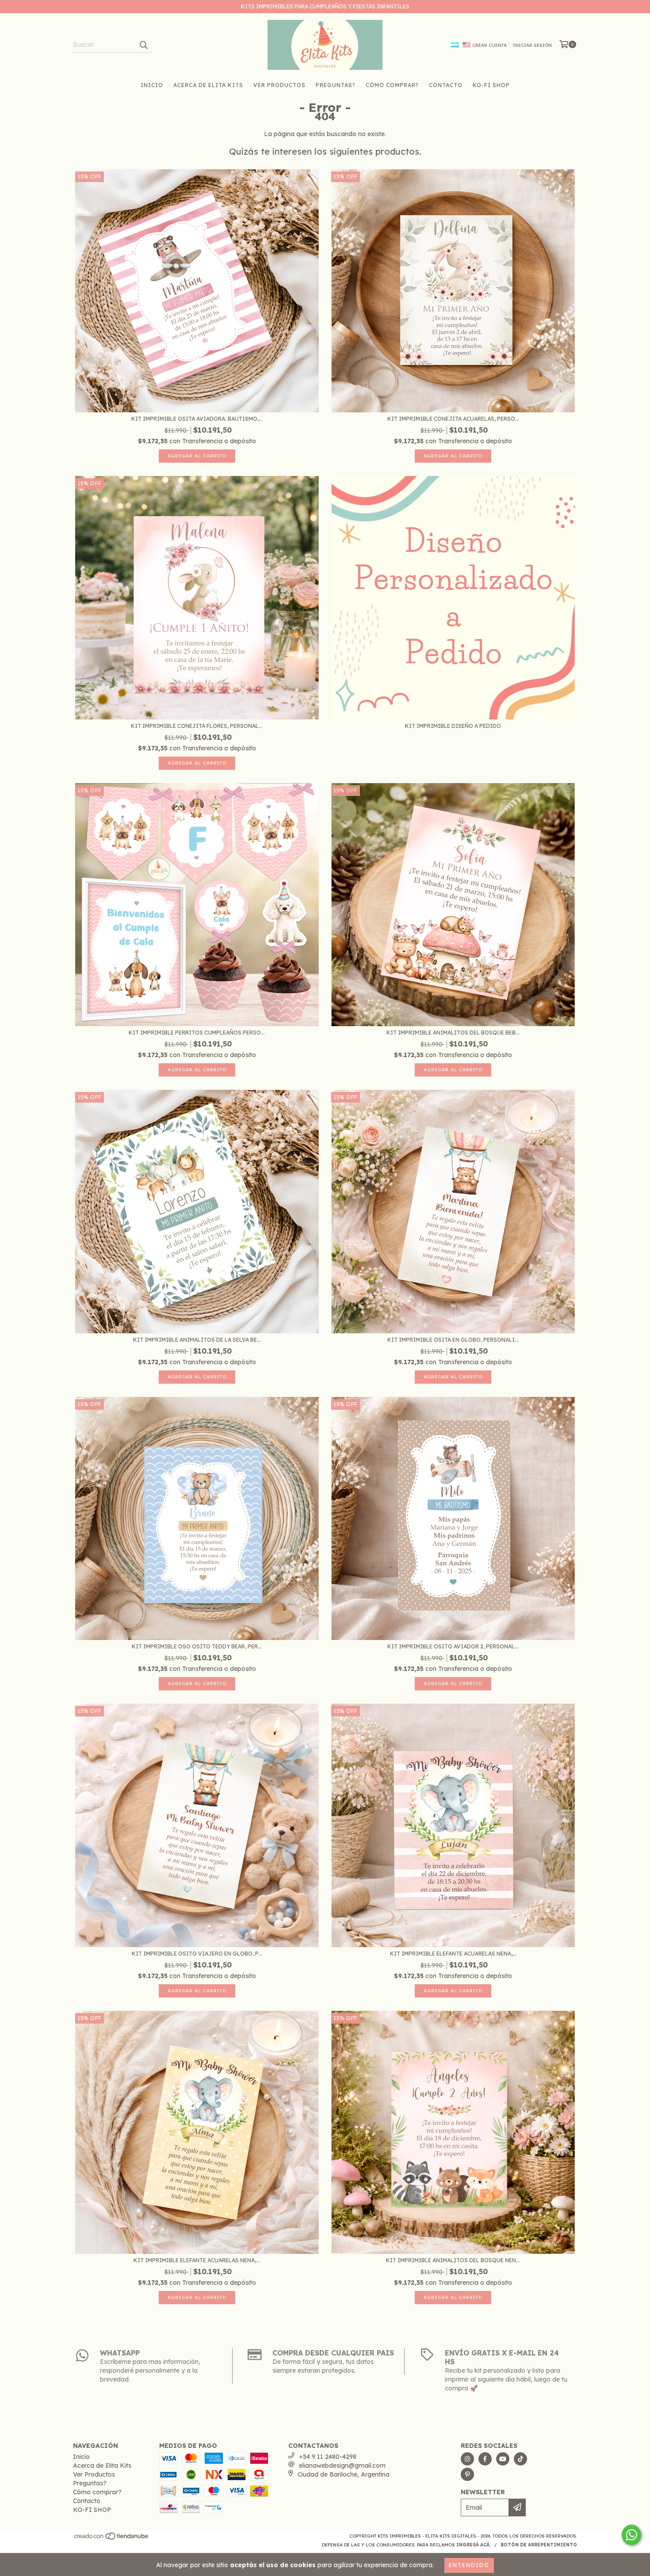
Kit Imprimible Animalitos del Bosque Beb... (453, 1033)
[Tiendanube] (112, 2539)
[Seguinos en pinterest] (467, 2474)
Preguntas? (336, 85)
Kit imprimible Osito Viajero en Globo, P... (197, 1954)
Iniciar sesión (532, 45)
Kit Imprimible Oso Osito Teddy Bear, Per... (197, 1646)
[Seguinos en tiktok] (520, 2459)
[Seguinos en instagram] (467, 2459)
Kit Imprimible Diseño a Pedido (453, 726)
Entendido (469, 2565)
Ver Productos (279, 85)
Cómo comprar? (392, 85)
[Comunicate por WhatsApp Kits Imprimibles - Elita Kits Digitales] (631, 2535)
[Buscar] (143, 45)
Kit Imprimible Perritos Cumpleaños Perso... (197, 1033)
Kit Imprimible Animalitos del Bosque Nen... (453, 2260)
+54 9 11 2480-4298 (328, 2457)
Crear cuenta (489, 45)
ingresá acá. (474, 2545)
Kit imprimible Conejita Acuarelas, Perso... (453, 419)
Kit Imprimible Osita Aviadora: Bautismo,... (197, 419)
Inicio (152, 85)
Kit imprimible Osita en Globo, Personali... (453, 1340)
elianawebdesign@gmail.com (342, 2466)
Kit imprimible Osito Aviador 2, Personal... (453, 1646)
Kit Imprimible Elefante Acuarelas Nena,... (453, 1954)
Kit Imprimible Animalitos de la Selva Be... (197, 1340)
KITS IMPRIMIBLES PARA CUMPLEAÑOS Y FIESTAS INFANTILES (325, 6)
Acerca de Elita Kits (208, 85)
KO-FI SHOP (491, 85)
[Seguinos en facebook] (485, 2459)
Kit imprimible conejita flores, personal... (197, 726)
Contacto (446, 85)
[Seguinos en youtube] (503, 2459)
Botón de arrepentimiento (539, 2545)
